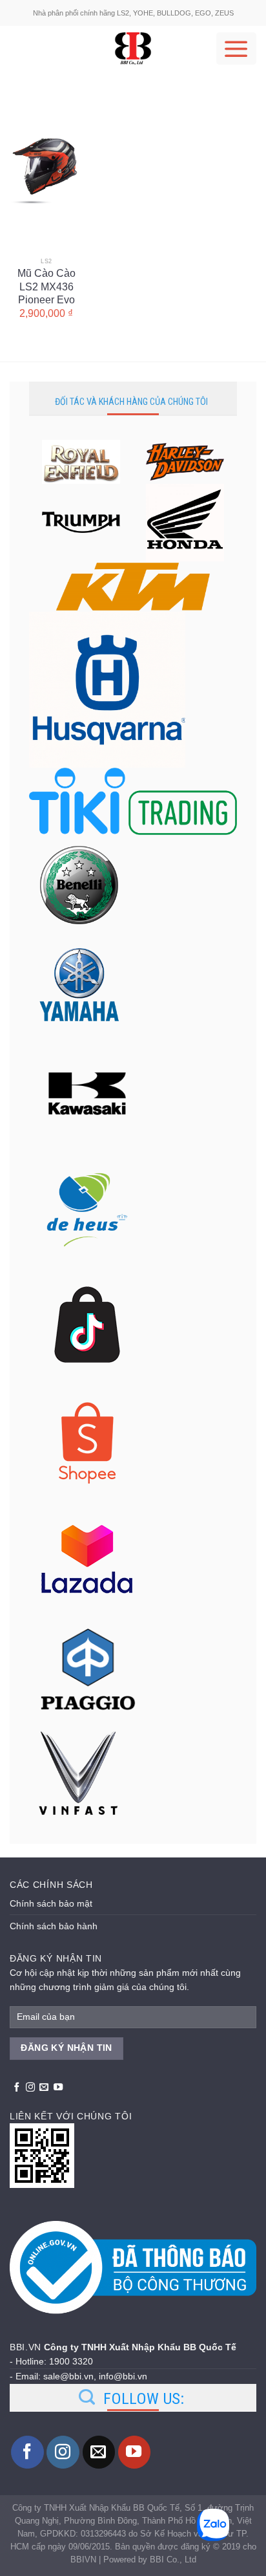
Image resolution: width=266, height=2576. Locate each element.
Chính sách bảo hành (54, 1926)
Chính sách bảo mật (51, 1903)
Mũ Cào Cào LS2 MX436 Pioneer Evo (46, 280)
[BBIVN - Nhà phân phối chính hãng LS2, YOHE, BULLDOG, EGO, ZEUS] (133, 49)
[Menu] (236, 49)
